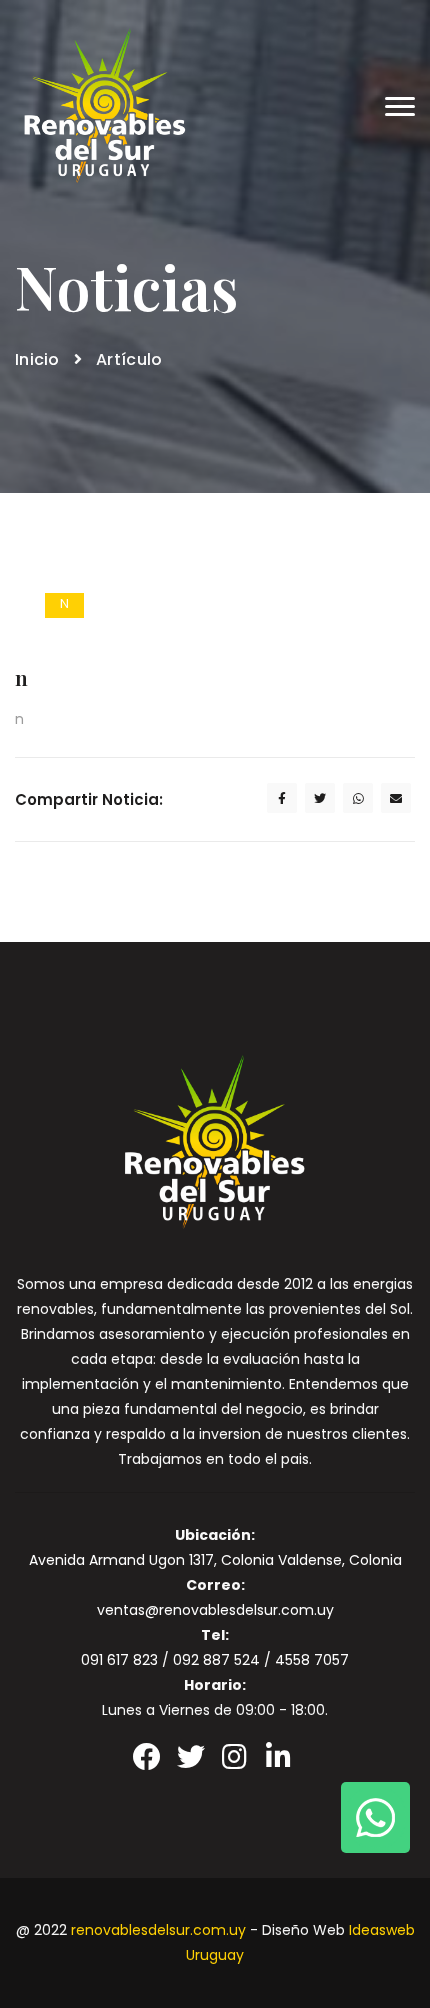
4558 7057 (312, 1660)
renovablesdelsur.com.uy (158, 1930)
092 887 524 (216, 1660)
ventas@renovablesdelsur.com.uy (215, 1610)
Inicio (37, 359)
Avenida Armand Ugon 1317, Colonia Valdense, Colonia (215, 1560)
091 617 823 (119, 1660)
